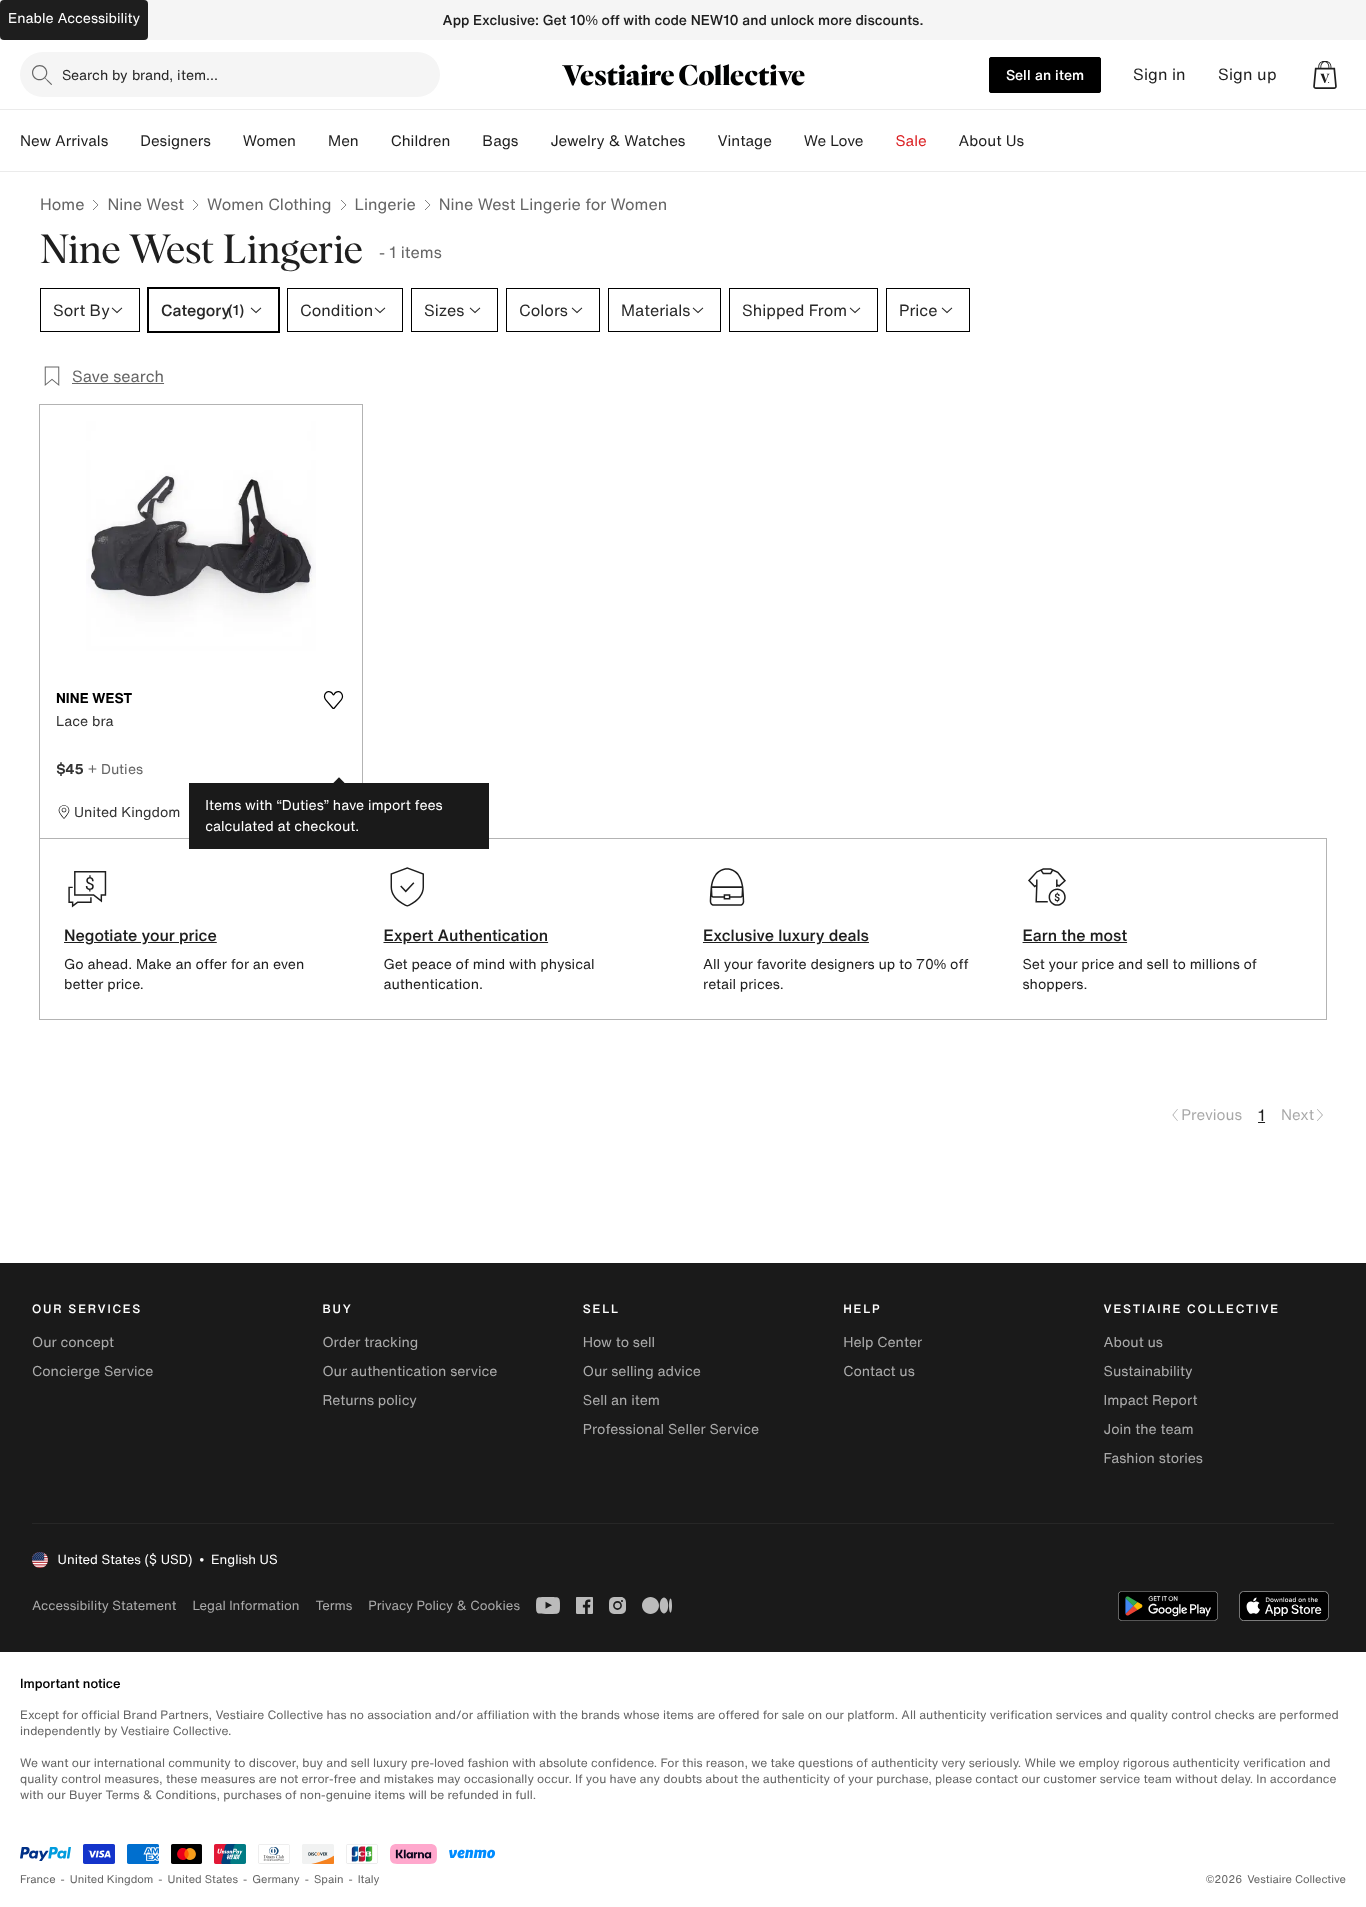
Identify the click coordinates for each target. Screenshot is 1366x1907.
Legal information (245, 1605)
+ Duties (115, 768)
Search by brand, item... (140, 74)
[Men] (375, 141)
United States (203, 1879)
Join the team (1149, 1429)
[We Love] (880, 141)
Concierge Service (92, 1371)
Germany (276, 1879)
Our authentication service (409, 1371)
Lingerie (385, 204)
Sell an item (1045, 74)
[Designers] (227, 141)
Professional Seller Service (671, 1429)
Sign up (1247, 74)
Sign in (1159, 74)
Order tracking (370, 1342)
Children (421, 141)
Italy (369, 1879)
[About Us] (1040, 141)
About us (1133, 1342)
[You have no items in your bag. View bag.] (1325, 75)
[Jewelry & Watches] (701, 141)
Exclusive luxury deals (786, 935)
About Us (991, 141)
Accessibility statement (104, 1605)
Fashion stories (1153, 1458)
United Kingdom (112, 1879)
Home (62, 204)
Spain (329, 1879)
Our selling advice (642, 1371)
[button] (1325, 75)
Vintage (744, 141)
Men (343, 141)
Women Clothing (269, 204)
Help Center (882, 1342)
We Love (834, 141)
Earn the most (1075, 935)
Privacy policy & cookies (444, 1605)
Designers (175, 141)
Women (269, 141)
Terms (333, 1605)
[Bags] (534, 141)
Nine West (145, 204)
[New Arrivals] (124, 141)
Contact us (879, 1371)
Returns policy (369, 1400)
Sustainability (1148, 1371)
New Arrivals (64, 141)
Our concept (73, 1342)
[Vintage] (788, 141)
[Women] (312, 141)
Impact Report (1151, 1400)
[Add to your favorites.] (334, 700)
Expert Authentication (466, 935)
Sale (911, 141)
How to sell (619, 1342)
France (38, 1879)
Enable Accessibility (74, 18)
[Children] (466, 141)
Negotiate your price (140, 935)
